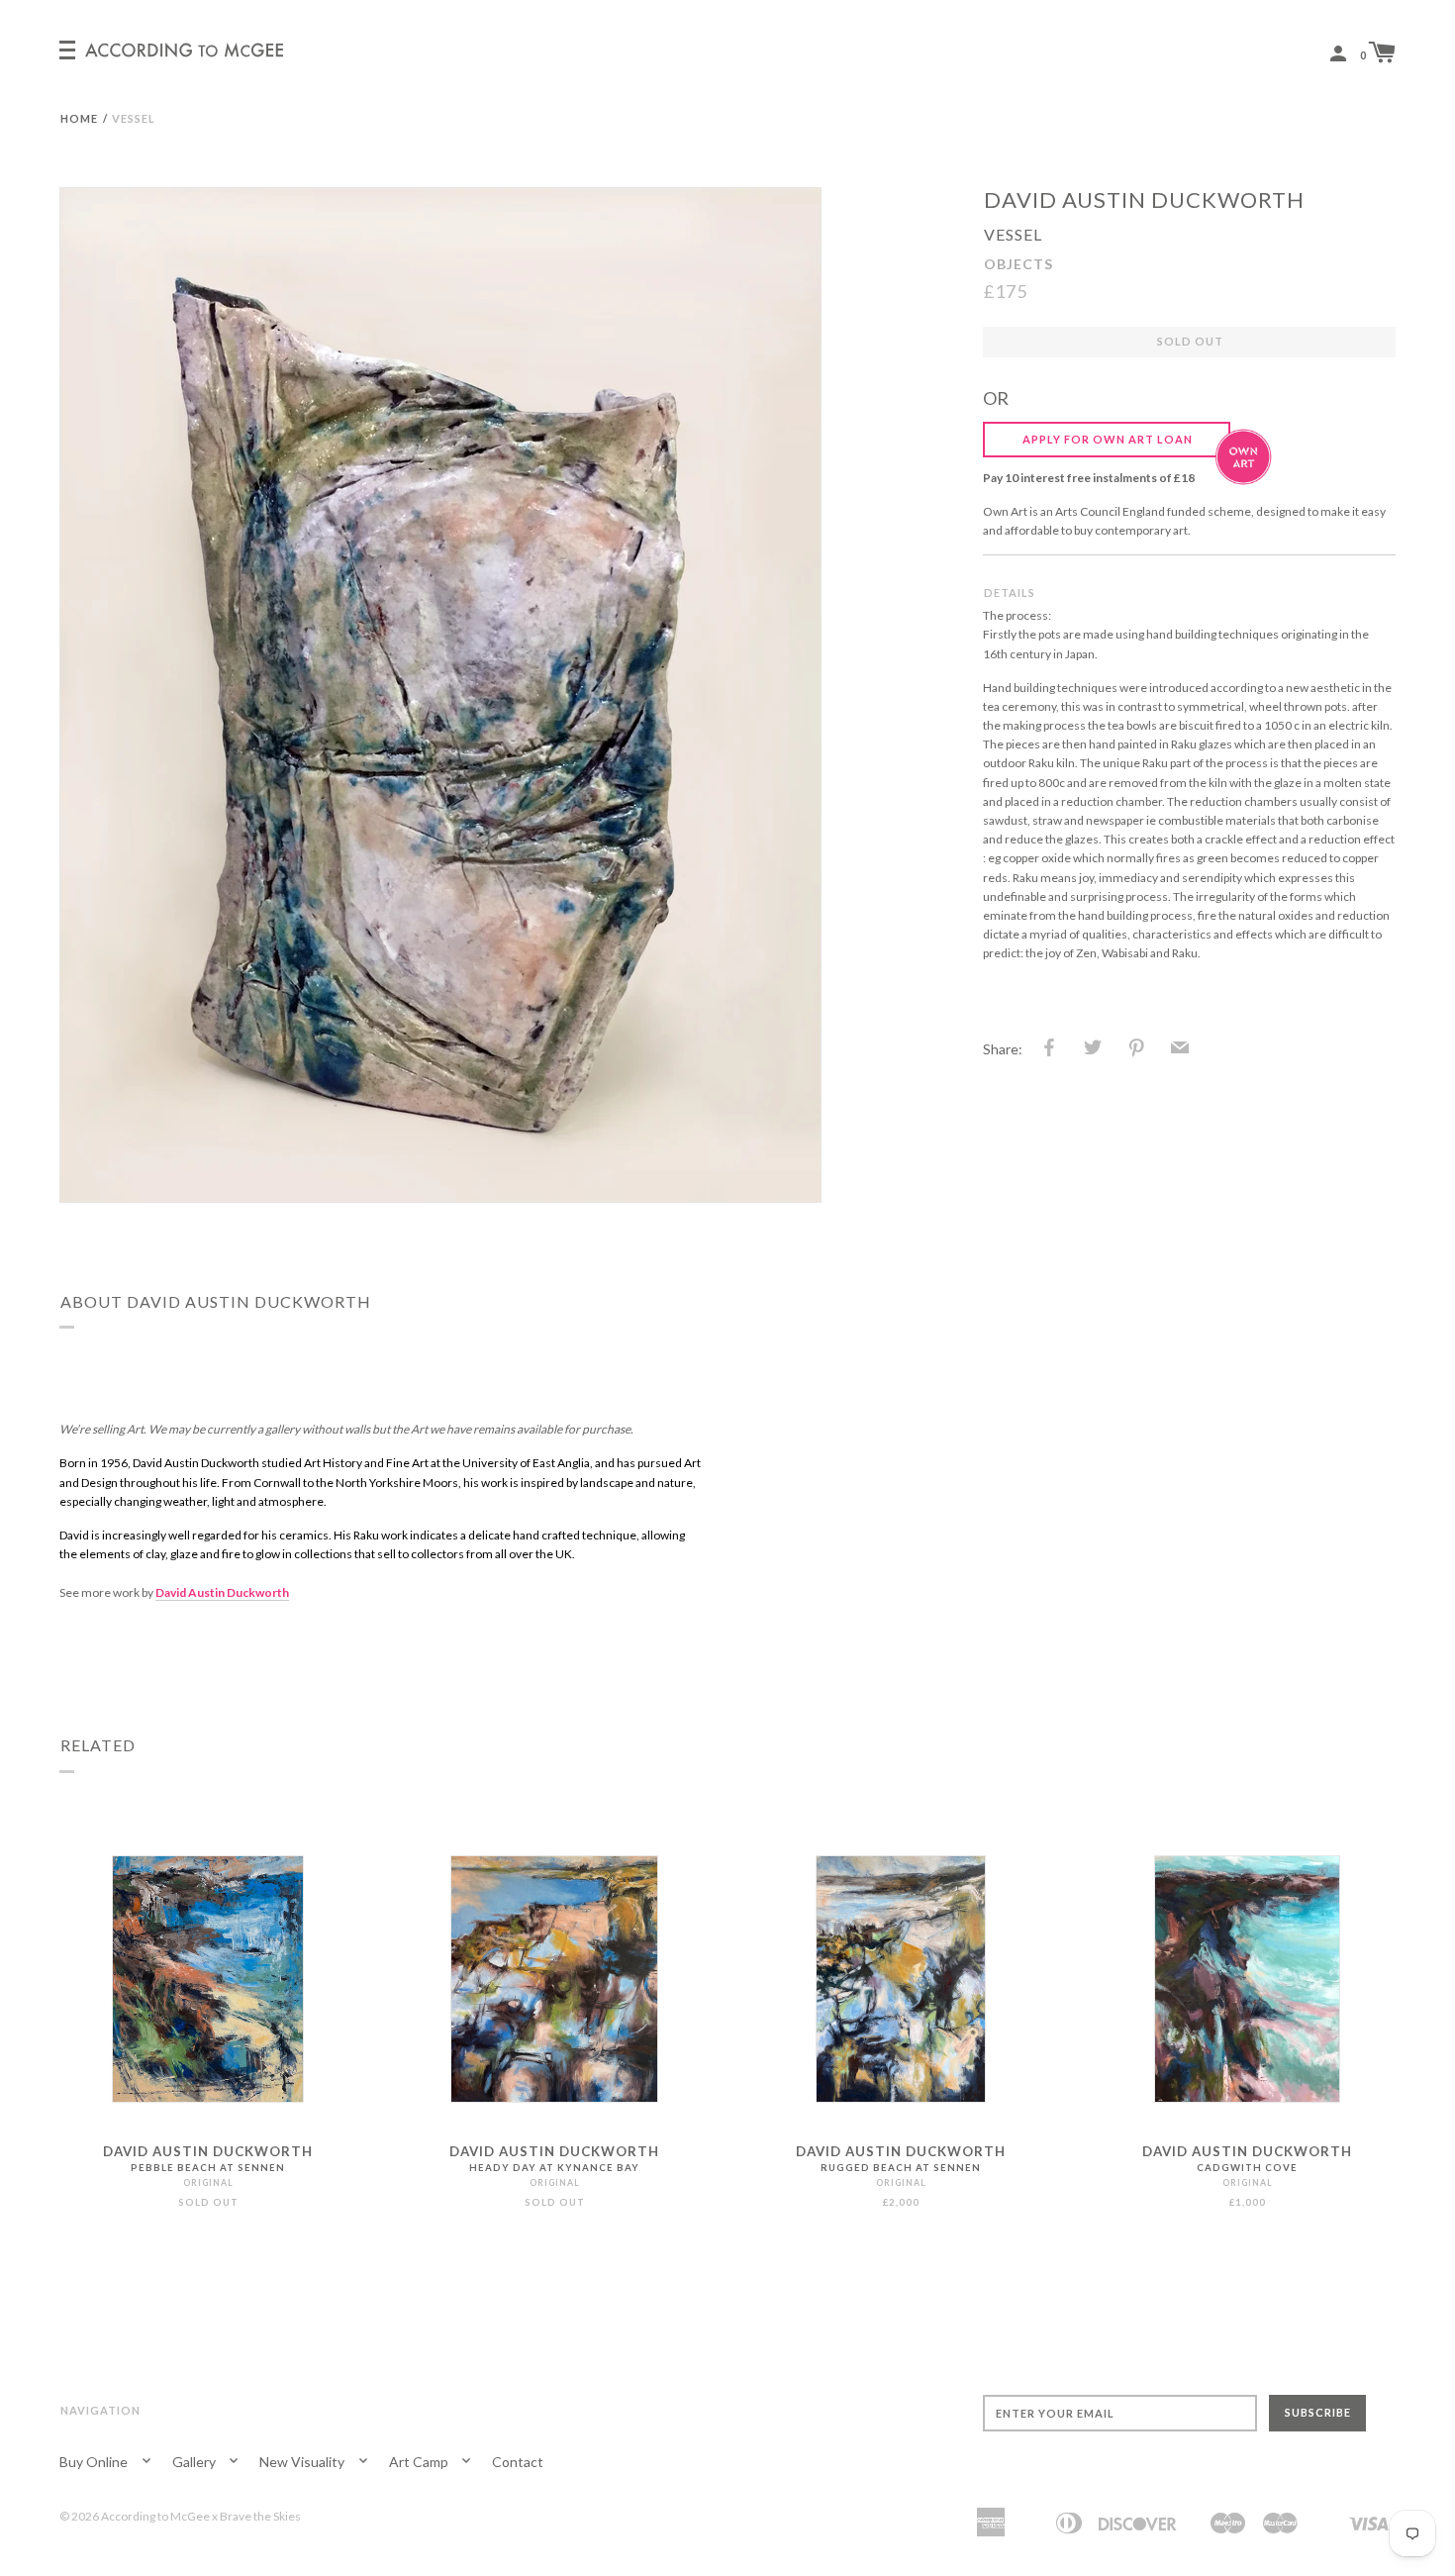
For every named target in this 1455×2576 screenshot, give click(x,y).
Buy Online (95, 2462)
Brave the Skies (260, 2516)
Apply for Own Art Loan (1108, 439)
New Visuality (303, 2462)
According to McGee (155, 2516)
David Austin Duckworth (1144, 199)
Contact (518, 2462)
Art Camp (420, 2462)
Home (79, 118)
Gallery (195, 2462)
